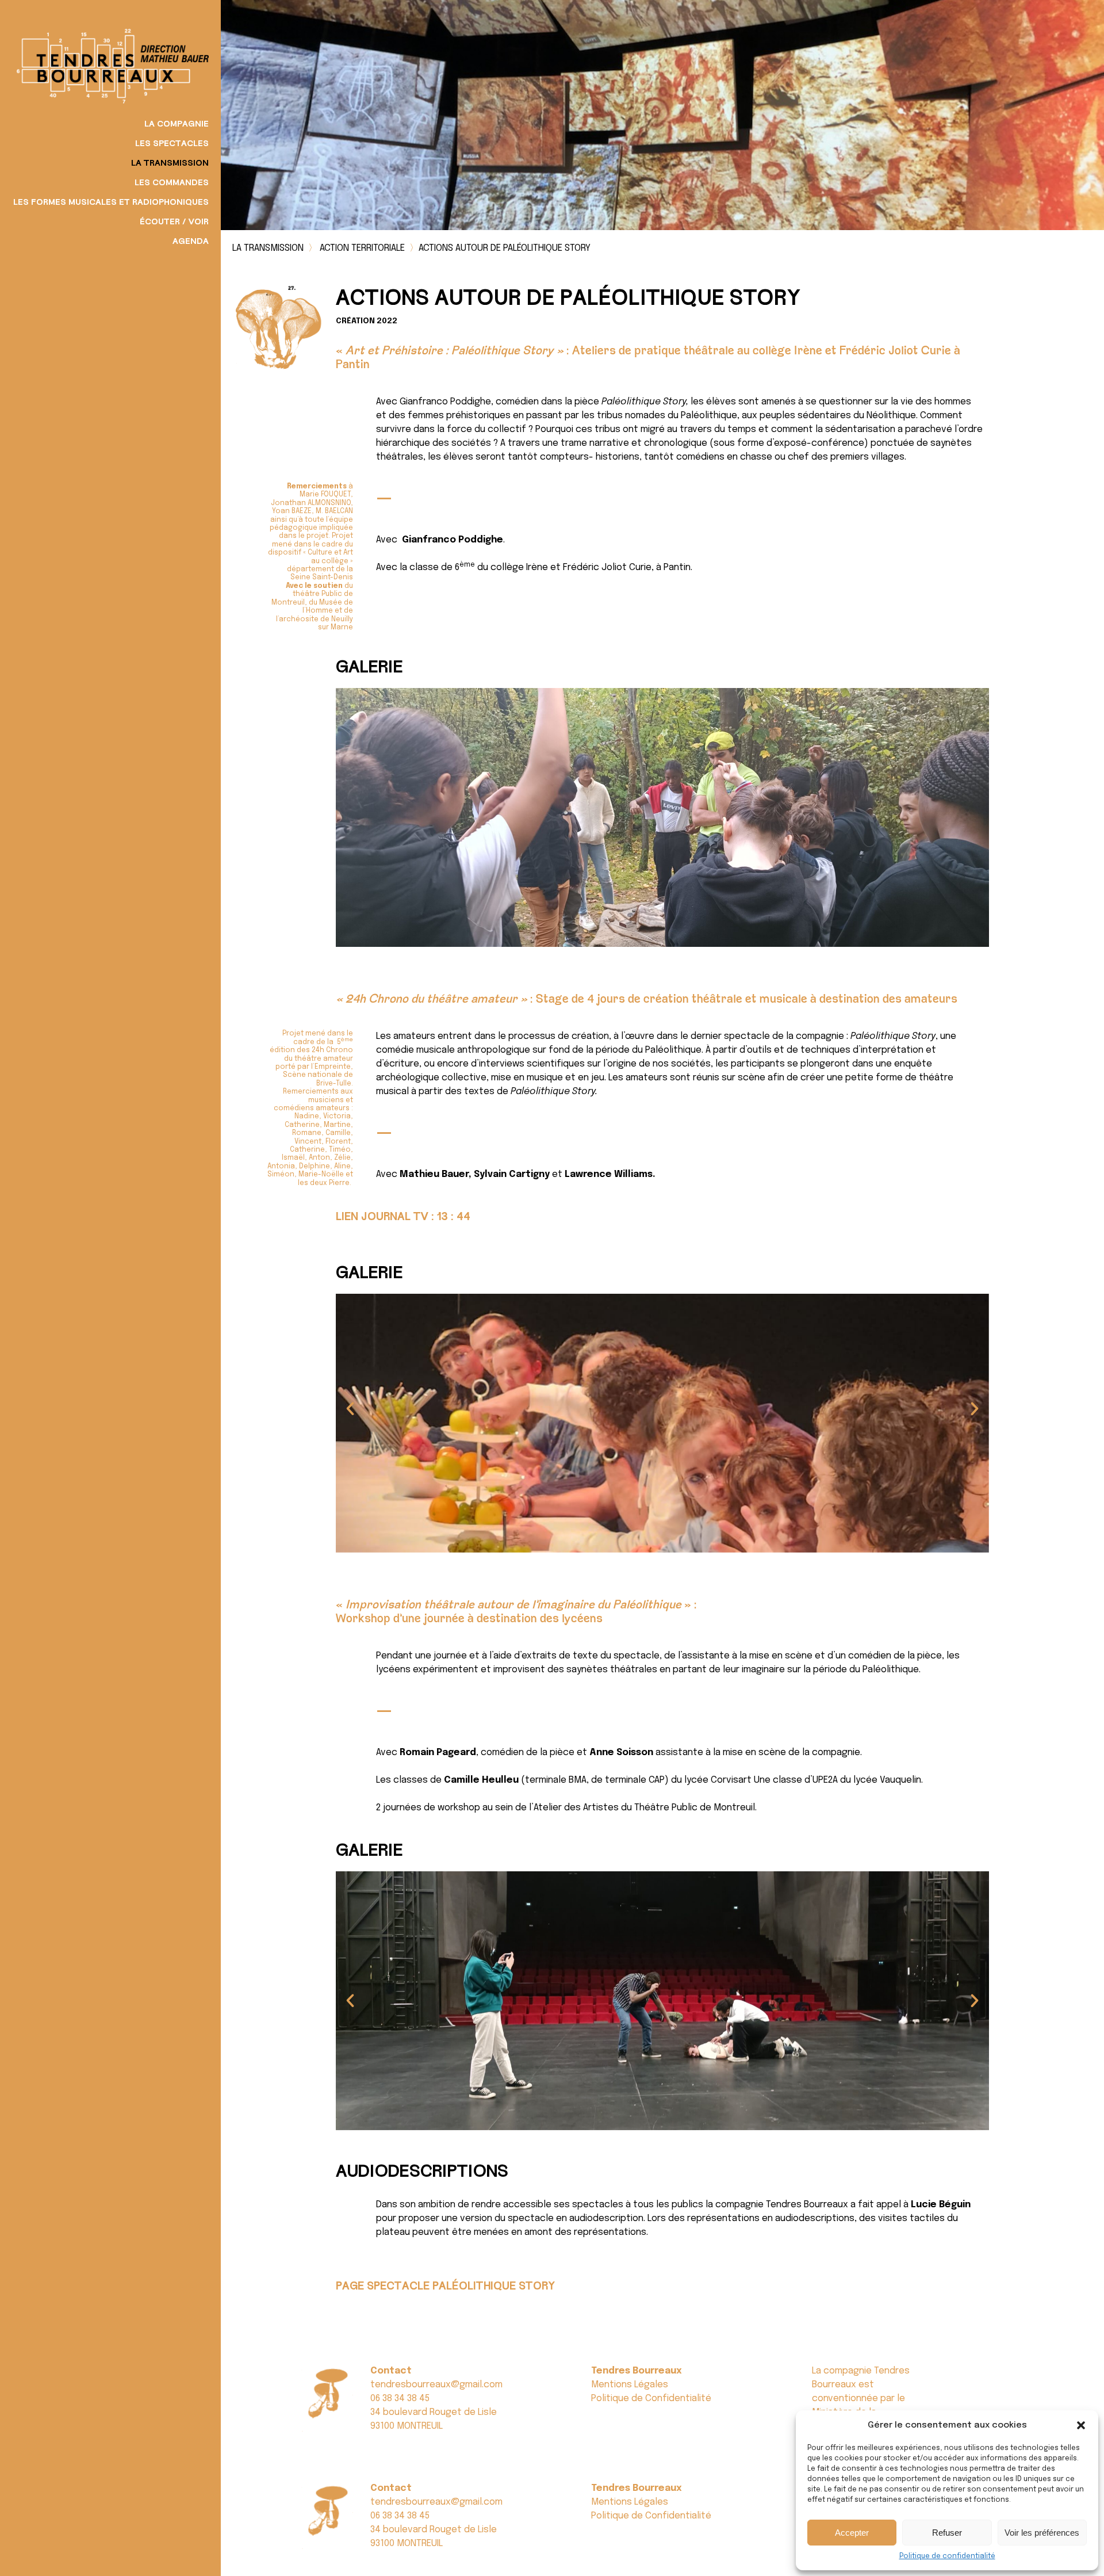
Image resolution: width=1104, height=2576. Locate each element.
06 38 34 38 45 (400, 2399)
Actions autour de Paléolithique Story (505, 248)
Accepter (852, 2533)
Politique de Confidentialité (651, 2399)
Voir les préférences (1042, 2533)
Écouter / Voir (174, 222)
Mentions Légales (630, 2385)
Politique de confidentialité (947, 2556)
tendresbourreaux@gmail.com (436, 2385)
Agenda (191, 242)
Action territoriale (362, 248)
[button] (1081, 2425)
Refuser (947, 2533)
